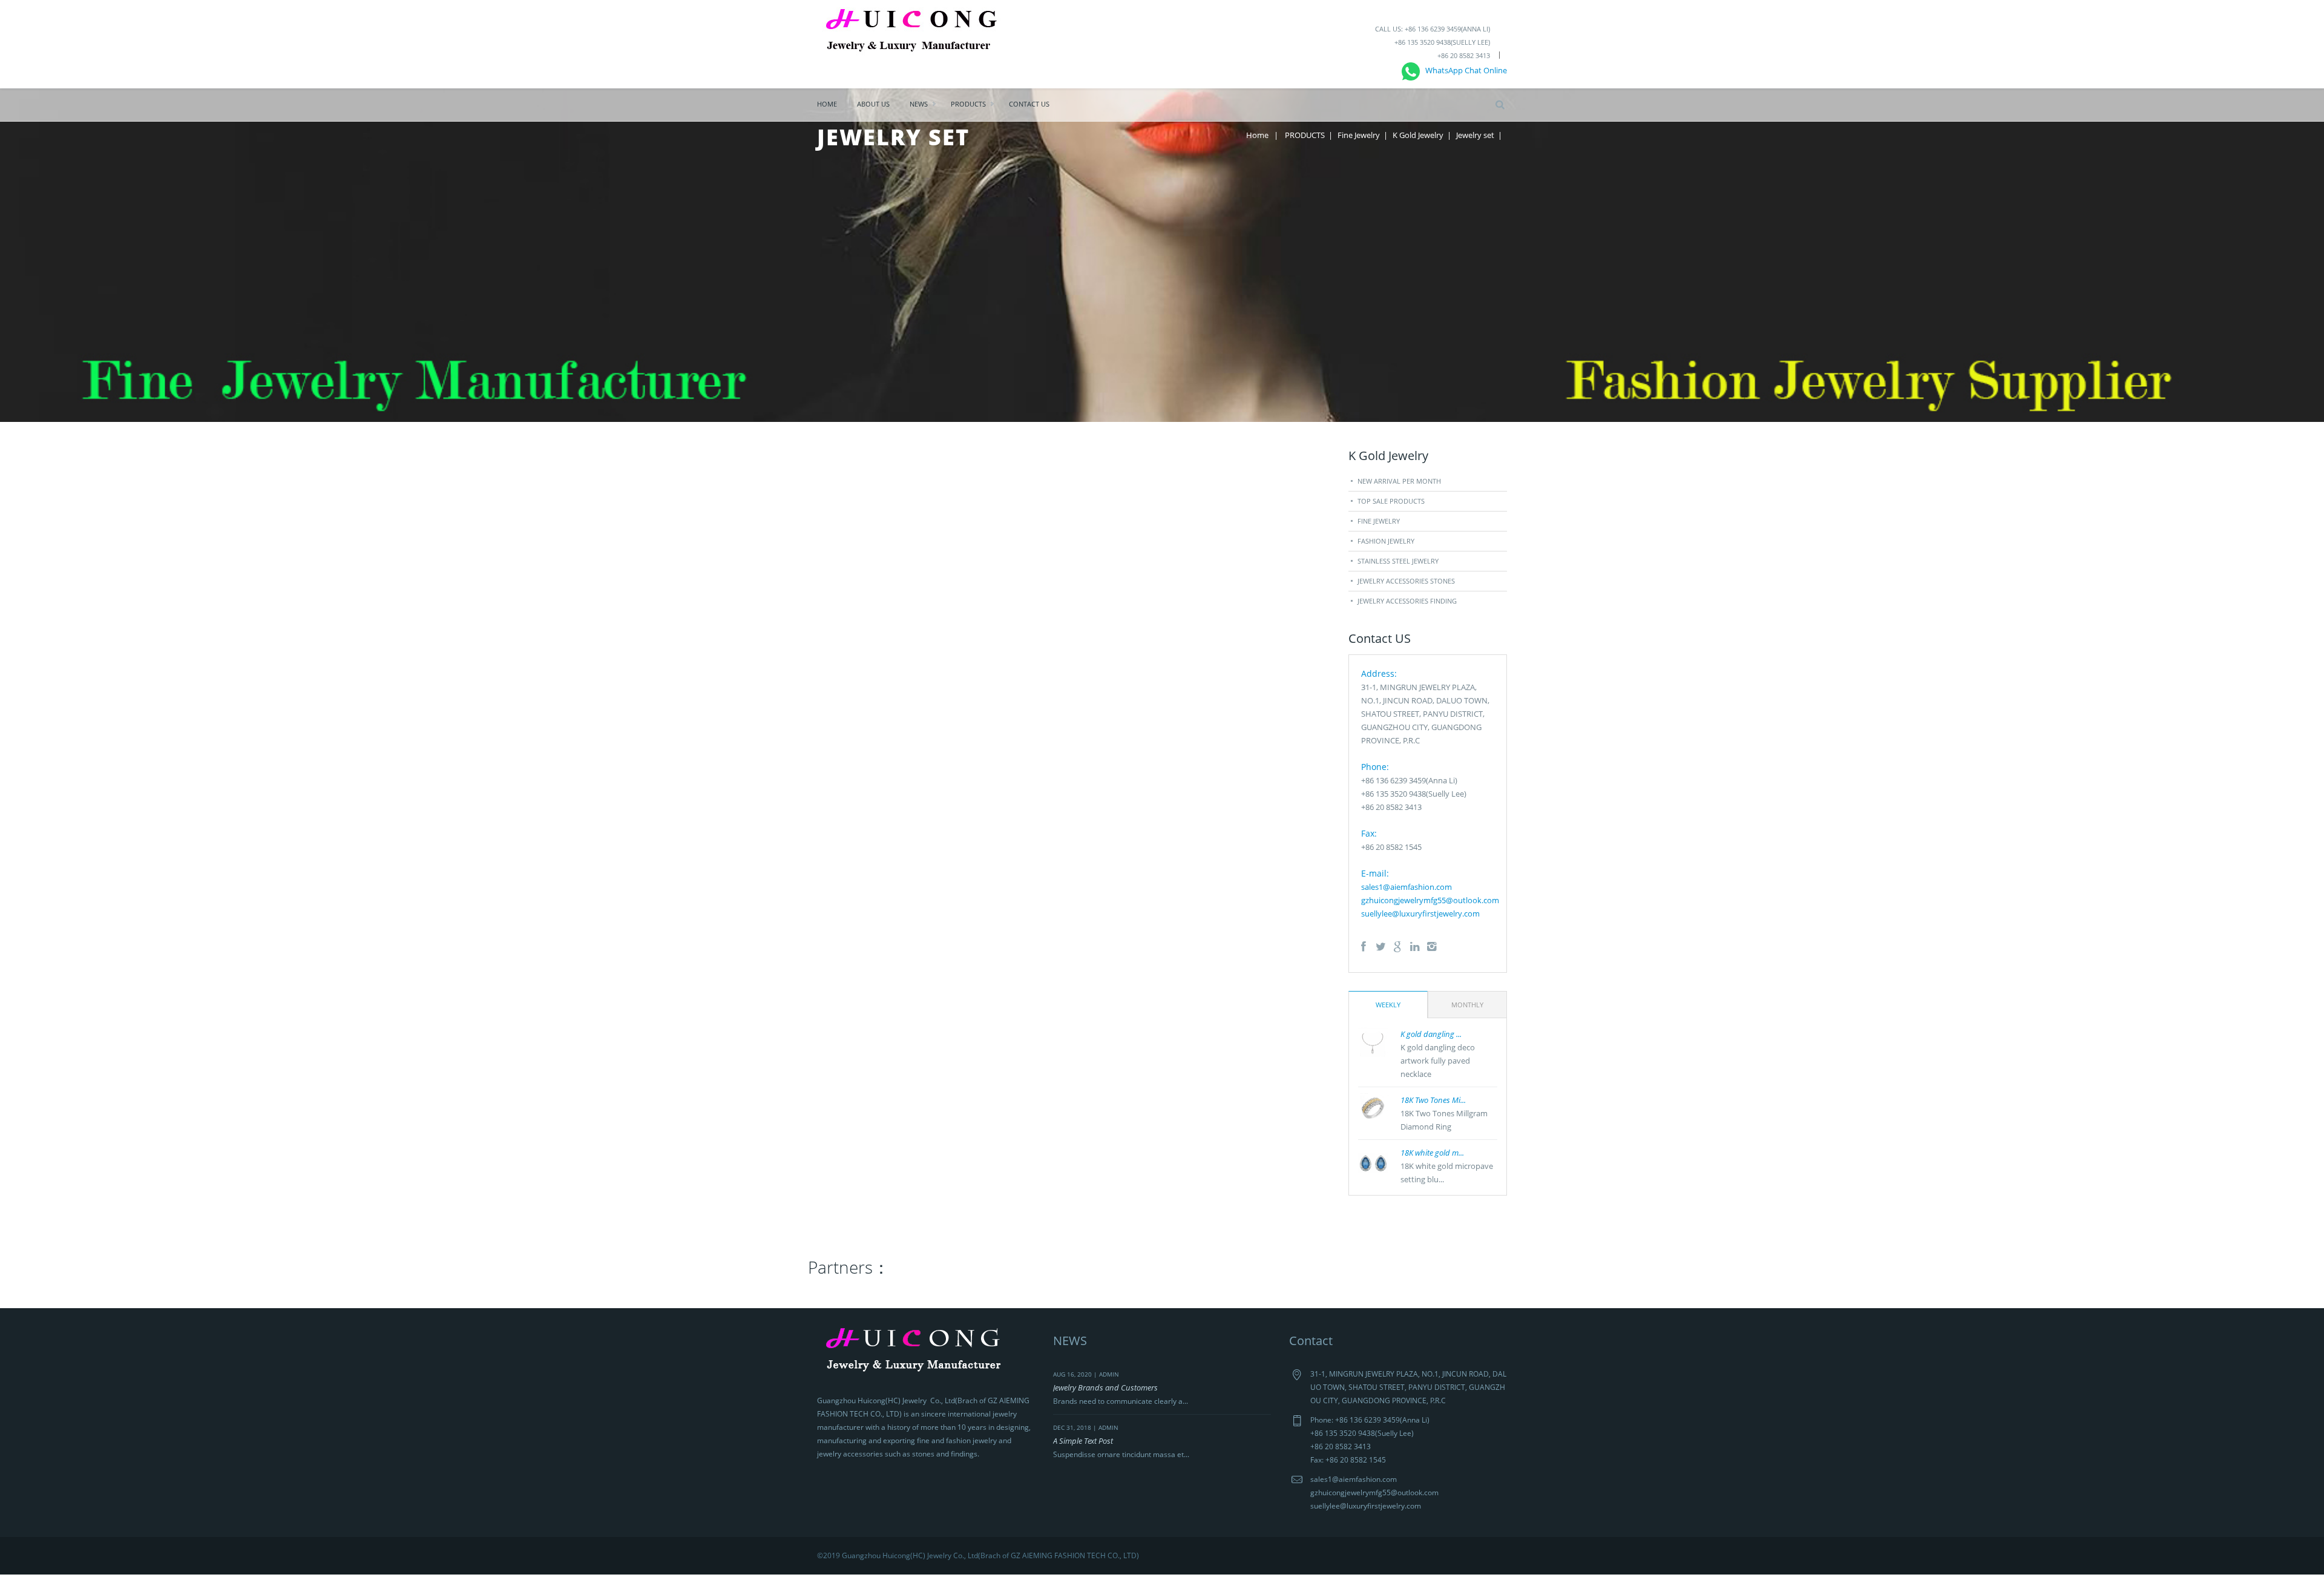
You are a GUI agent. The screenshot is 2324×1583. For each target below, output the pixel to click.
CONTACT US (1029, 104)
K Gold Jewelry (1418, 135)
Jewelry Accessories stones (1406, 581)
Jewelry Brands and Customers (1105, 1387)
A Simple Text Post (1083, 1441)
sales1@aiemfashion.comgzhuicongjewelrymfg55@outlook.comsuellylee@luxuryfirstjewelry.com (1430, 900)
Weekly (1388, 1005)
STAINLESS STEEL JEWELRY (1398, 561)
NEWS (919, 104)
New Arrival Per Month (1399, 481)
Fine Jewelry (1359, 135)
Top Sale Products (1391, 501)
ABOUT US (873, 104)
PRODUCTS (968, 104)
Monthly (1467, 1005)
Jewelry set (1475, 135)
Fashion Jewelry (1386, 541)
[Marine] (918, 33)
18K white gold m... (1432, 1153)
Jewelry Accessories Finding (1407, 601)
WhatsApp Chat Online (1463, 70)
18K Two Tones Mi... (1433, 1100)
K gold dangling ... (1431, 1034)
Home (827, 104)
